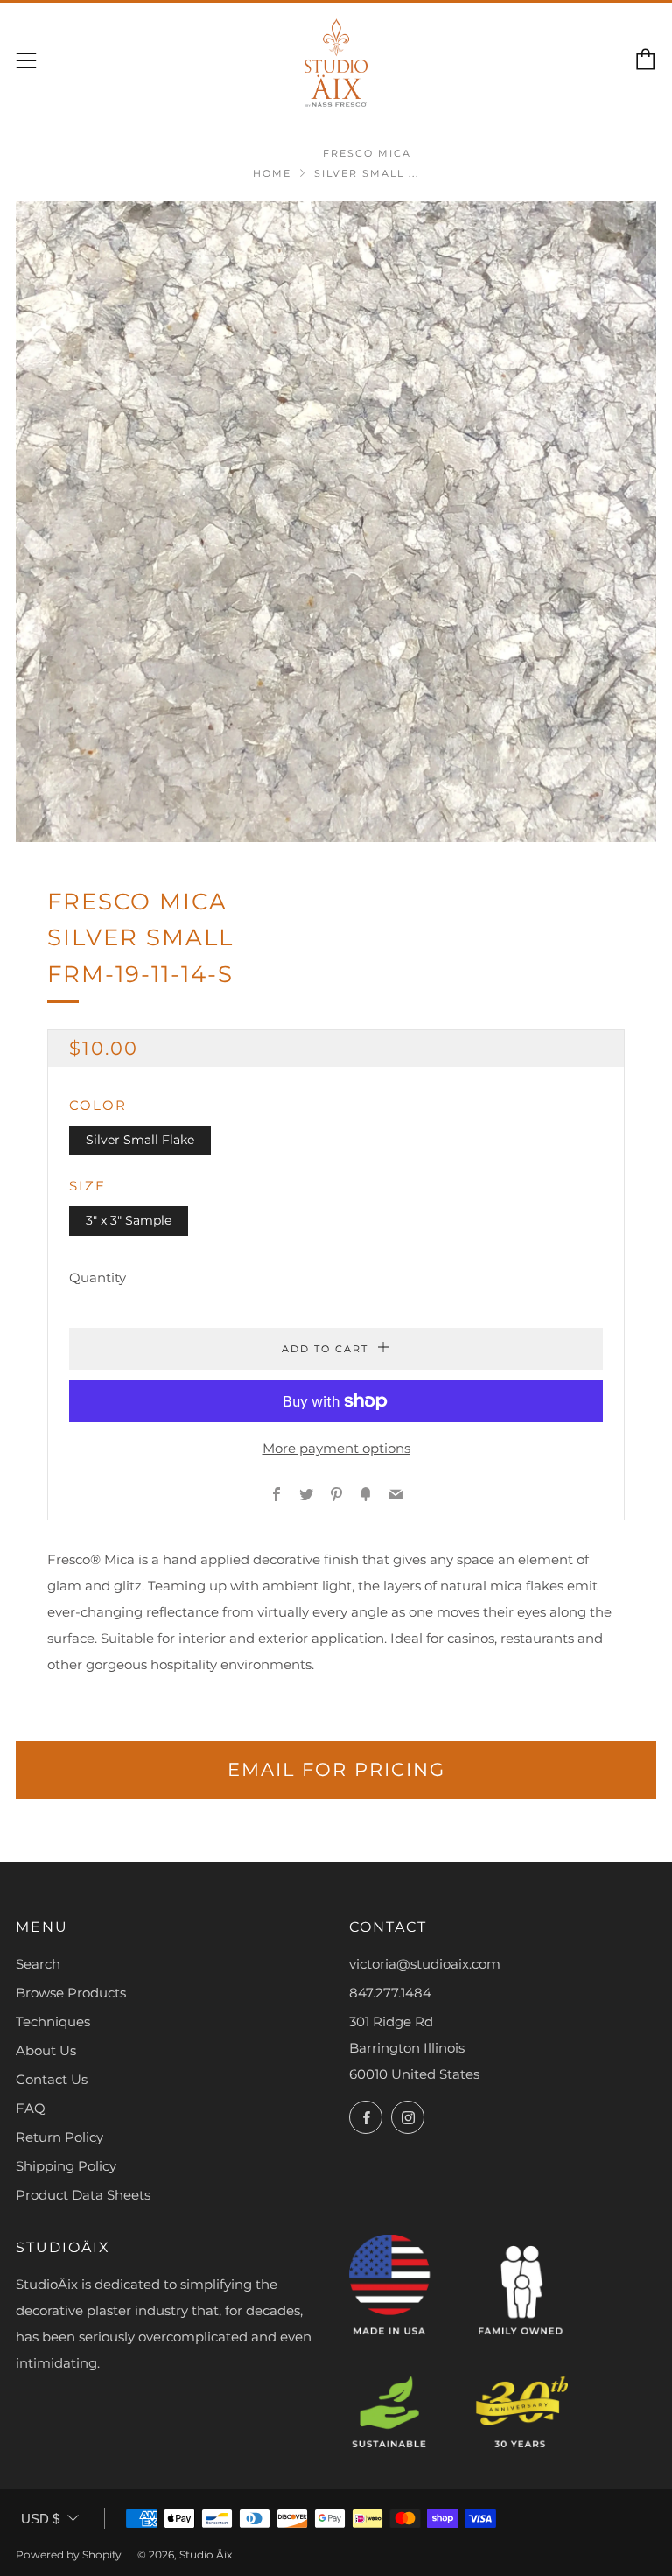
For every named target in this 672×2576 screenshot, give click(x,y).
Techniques (53, 2021)
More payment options (336, 1448)
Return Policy (59, 2137)
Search (38, 1964)
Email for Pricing (336, 1769)
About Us (46, 2050)
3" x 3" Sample (129, 1220)
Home (272, 173)
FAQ (31, 2108)
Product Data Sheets (83, 2195)
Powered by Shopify (69, 2555)
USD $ (40, 2519)
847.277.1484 (390, 1993)
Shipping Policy (66, 2166)
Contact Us (52, 2079)
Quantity (98, 1277)
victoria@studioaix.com (425, 1964)
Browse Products (71, 1993)
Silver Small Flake (140, 1140)
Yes (391, 2502)
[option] (336, 522)
